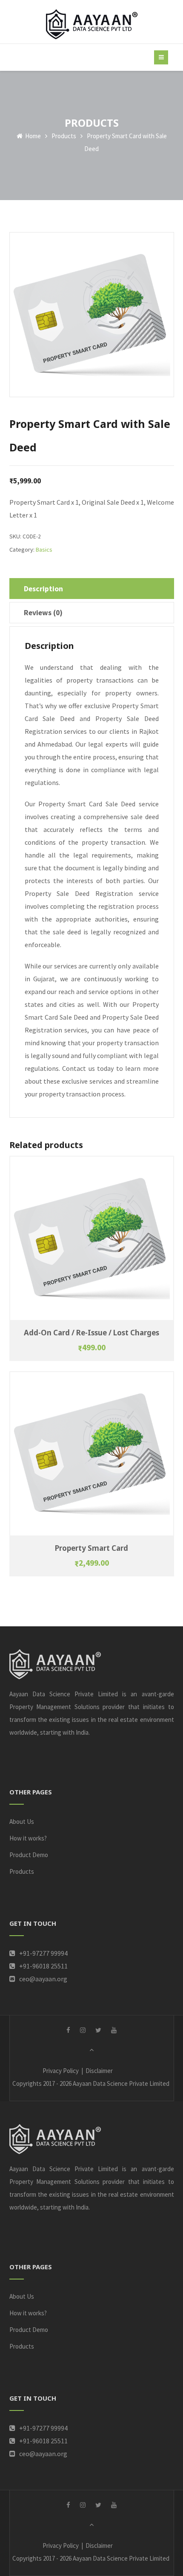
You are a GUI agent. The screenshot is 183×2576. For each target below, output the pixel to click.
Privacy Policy (61, 2071)
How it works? (28, 1838)
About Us (22, 1822)
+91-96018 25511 (43, 1966)
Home (32, 136)
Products (64, 136)
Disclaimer (99, 2071)
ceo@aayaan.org (43, 1979)
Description (43, 589)
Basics (44, 550)
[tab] (92, 589)
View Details (92, 1243)
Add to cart (92, 1233)
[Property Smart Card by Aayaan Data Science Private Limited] (92, 24)
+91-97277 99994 (43, 1953)
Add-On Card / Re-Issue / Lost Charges (91, 1333)
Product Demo (29, 1855)
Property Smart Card (91, 1548)
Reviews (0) (43, 613)
